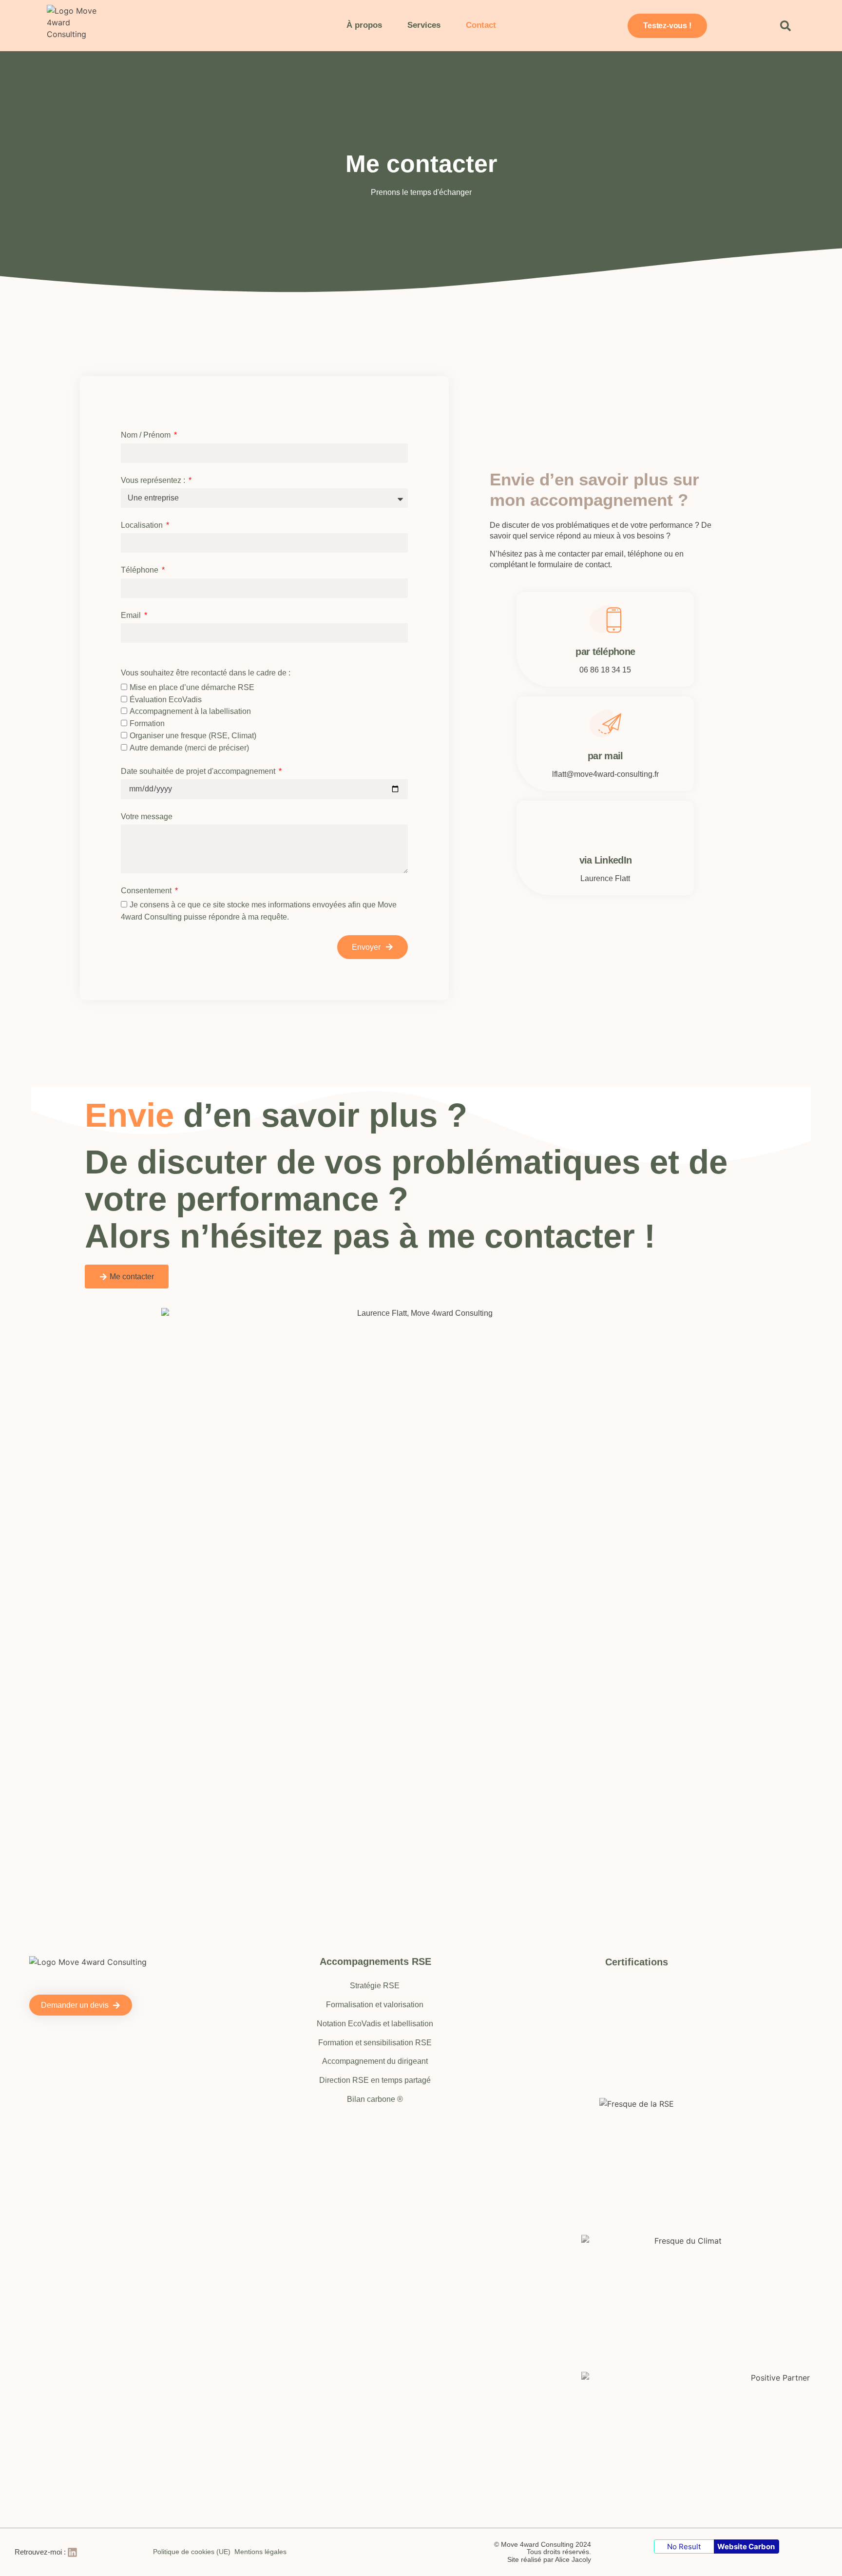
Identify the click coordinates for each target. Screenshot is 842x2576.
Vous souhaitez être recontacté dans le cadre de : (206, 673)
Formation (147, 724)
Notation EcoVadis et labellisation (375, 2024)
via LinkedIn (606, 860)
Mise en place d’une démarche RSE (192, 687)
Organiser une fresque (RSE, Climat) (193, 736)
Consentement (147, 891)
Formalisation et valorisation (375, 2005)
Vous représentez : (154, 480)
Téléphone (141, 570)
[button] (785, 26)
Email (132, 615)
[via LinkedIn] (605, 828)
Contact (481, 25)
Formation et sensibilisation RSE (375, 2043)
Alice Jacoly (573, 2559)
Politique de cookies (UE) (192, 2552)
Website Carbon (746, 2547)
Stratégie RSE (375, 1986)
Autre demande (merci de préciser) (189, 748)
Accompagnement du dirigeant (375, 2061)
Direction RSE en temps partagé (375, 2080)
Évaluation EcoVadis (166, 700)
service (542, 536)
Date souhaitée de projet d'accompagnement (199, 771)
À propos (364, 25)
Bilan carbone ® (375, 2099)
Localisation (143, 525)
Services (424, 25)
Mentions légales (260, 2552)
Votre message (147, 817)
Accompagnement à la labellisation (190, 712)
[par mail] (605, 723)
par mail (605, 756)
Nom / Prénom (147, 435)
